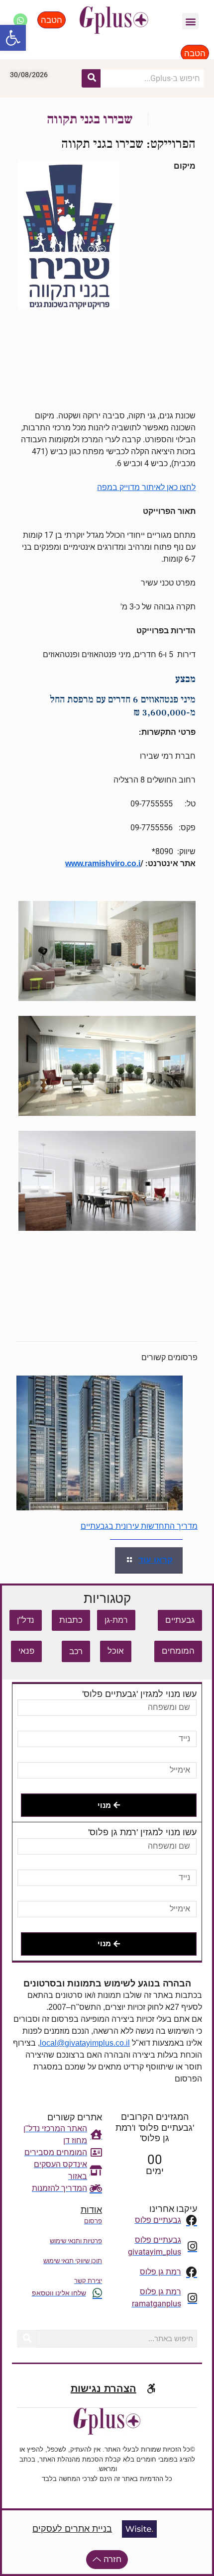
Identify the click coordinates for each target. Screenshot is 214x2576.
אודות (91, 2210)
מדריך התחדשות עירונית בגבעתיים (139, 1526)
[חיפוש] (91, 78)
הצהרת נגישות (104, 2388)
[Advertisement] (107, 424)
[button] (13, 38)
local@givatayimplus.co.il (85, 2043)
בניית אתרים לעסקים (72, 2529)
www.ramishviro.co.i (103, 863)
